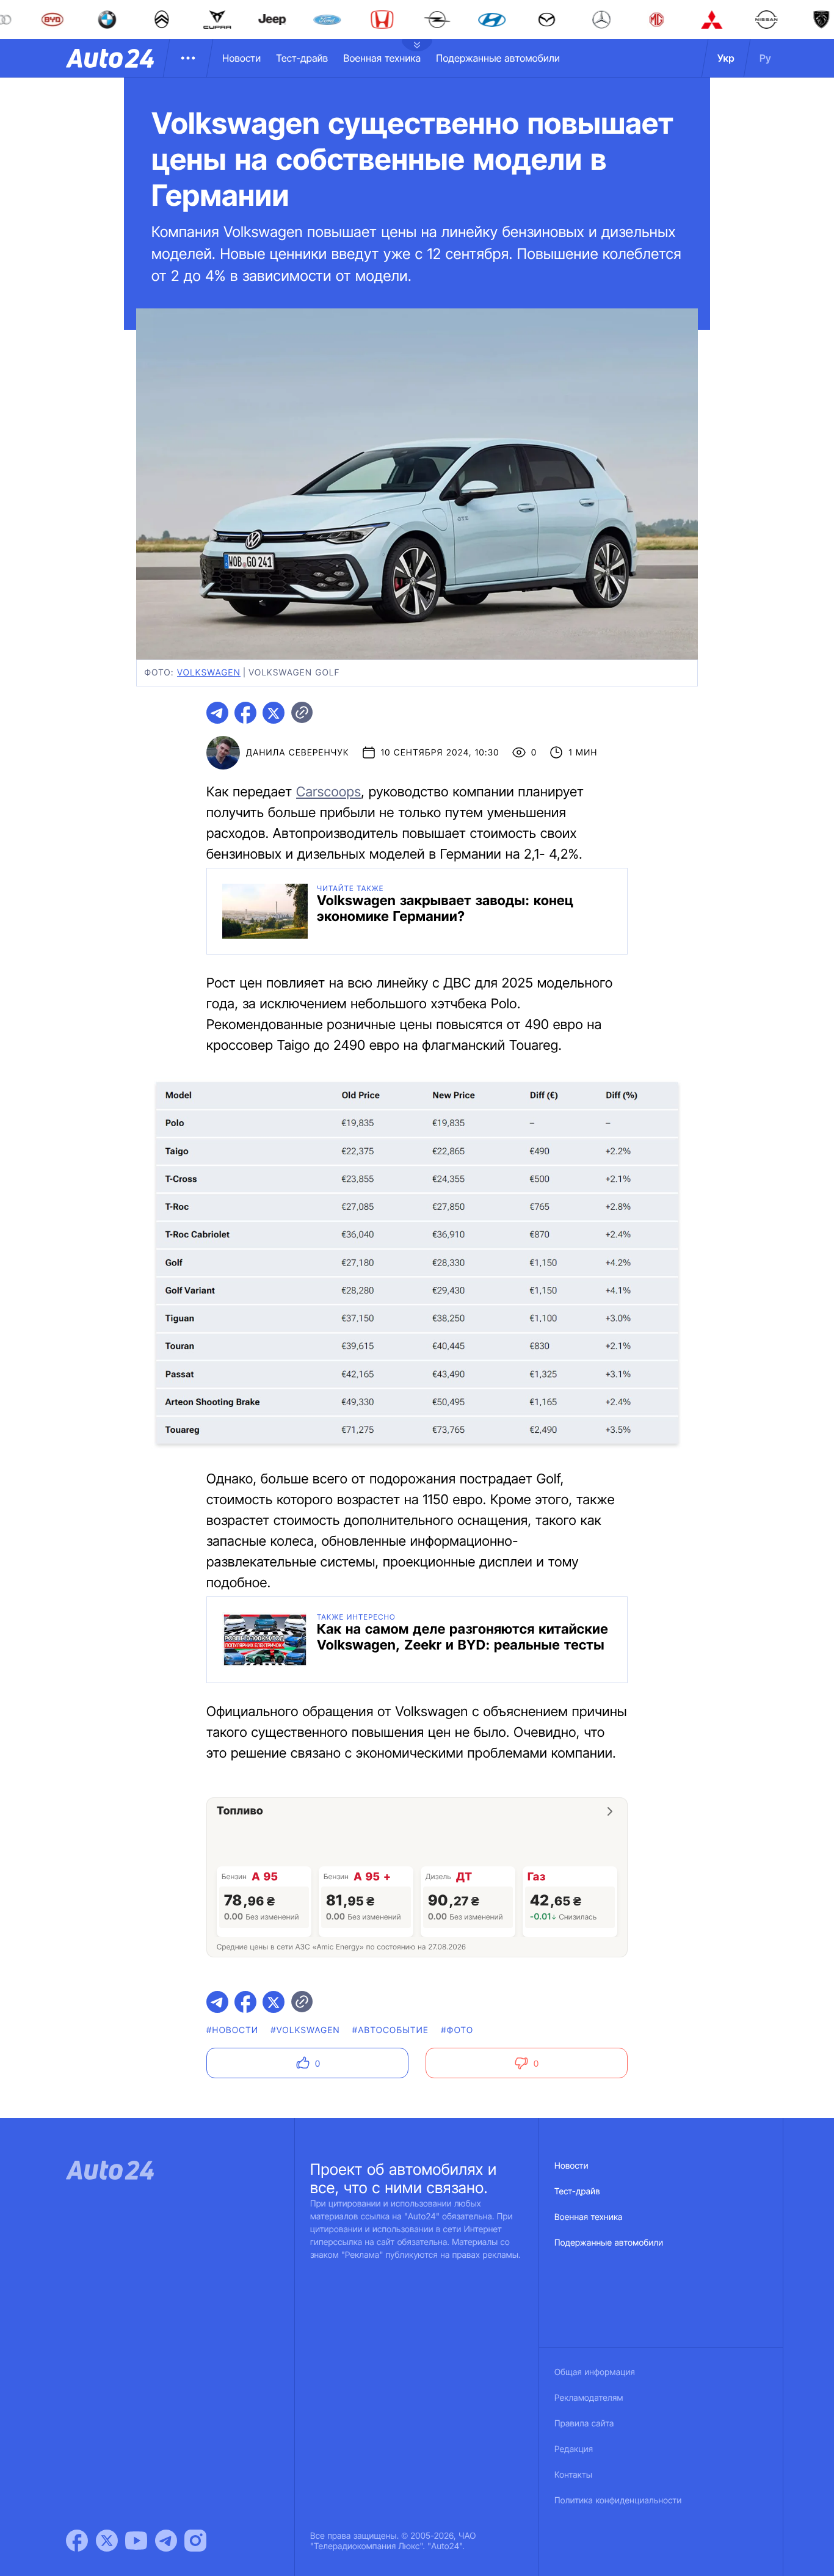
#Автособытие (390, 2030)
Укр (726, 58)
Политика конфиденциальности (618, 2501)
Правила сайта (584, 2424)
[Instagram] (195, 2541)
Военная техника (382, 58)
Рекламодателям (589, 2398)
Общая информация (595, 2372)
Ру (765, 58)
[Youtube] (136, 2541)
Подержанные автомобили (498, 58)
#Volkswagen (305, 2030)
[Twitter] (107, 2541)
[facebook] (245, 713)
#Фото (457, 2030)
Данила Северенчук (298, 753)
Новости (241, 58)
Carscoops (328, 792)
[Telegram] (166, 2541)
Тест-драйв (302, 58)
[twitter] (274, 713)
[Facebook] (77, 2541)
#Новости (232, 2030)
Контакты (573, 2475)
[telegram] (217, 713)
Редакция (574, 2449)
